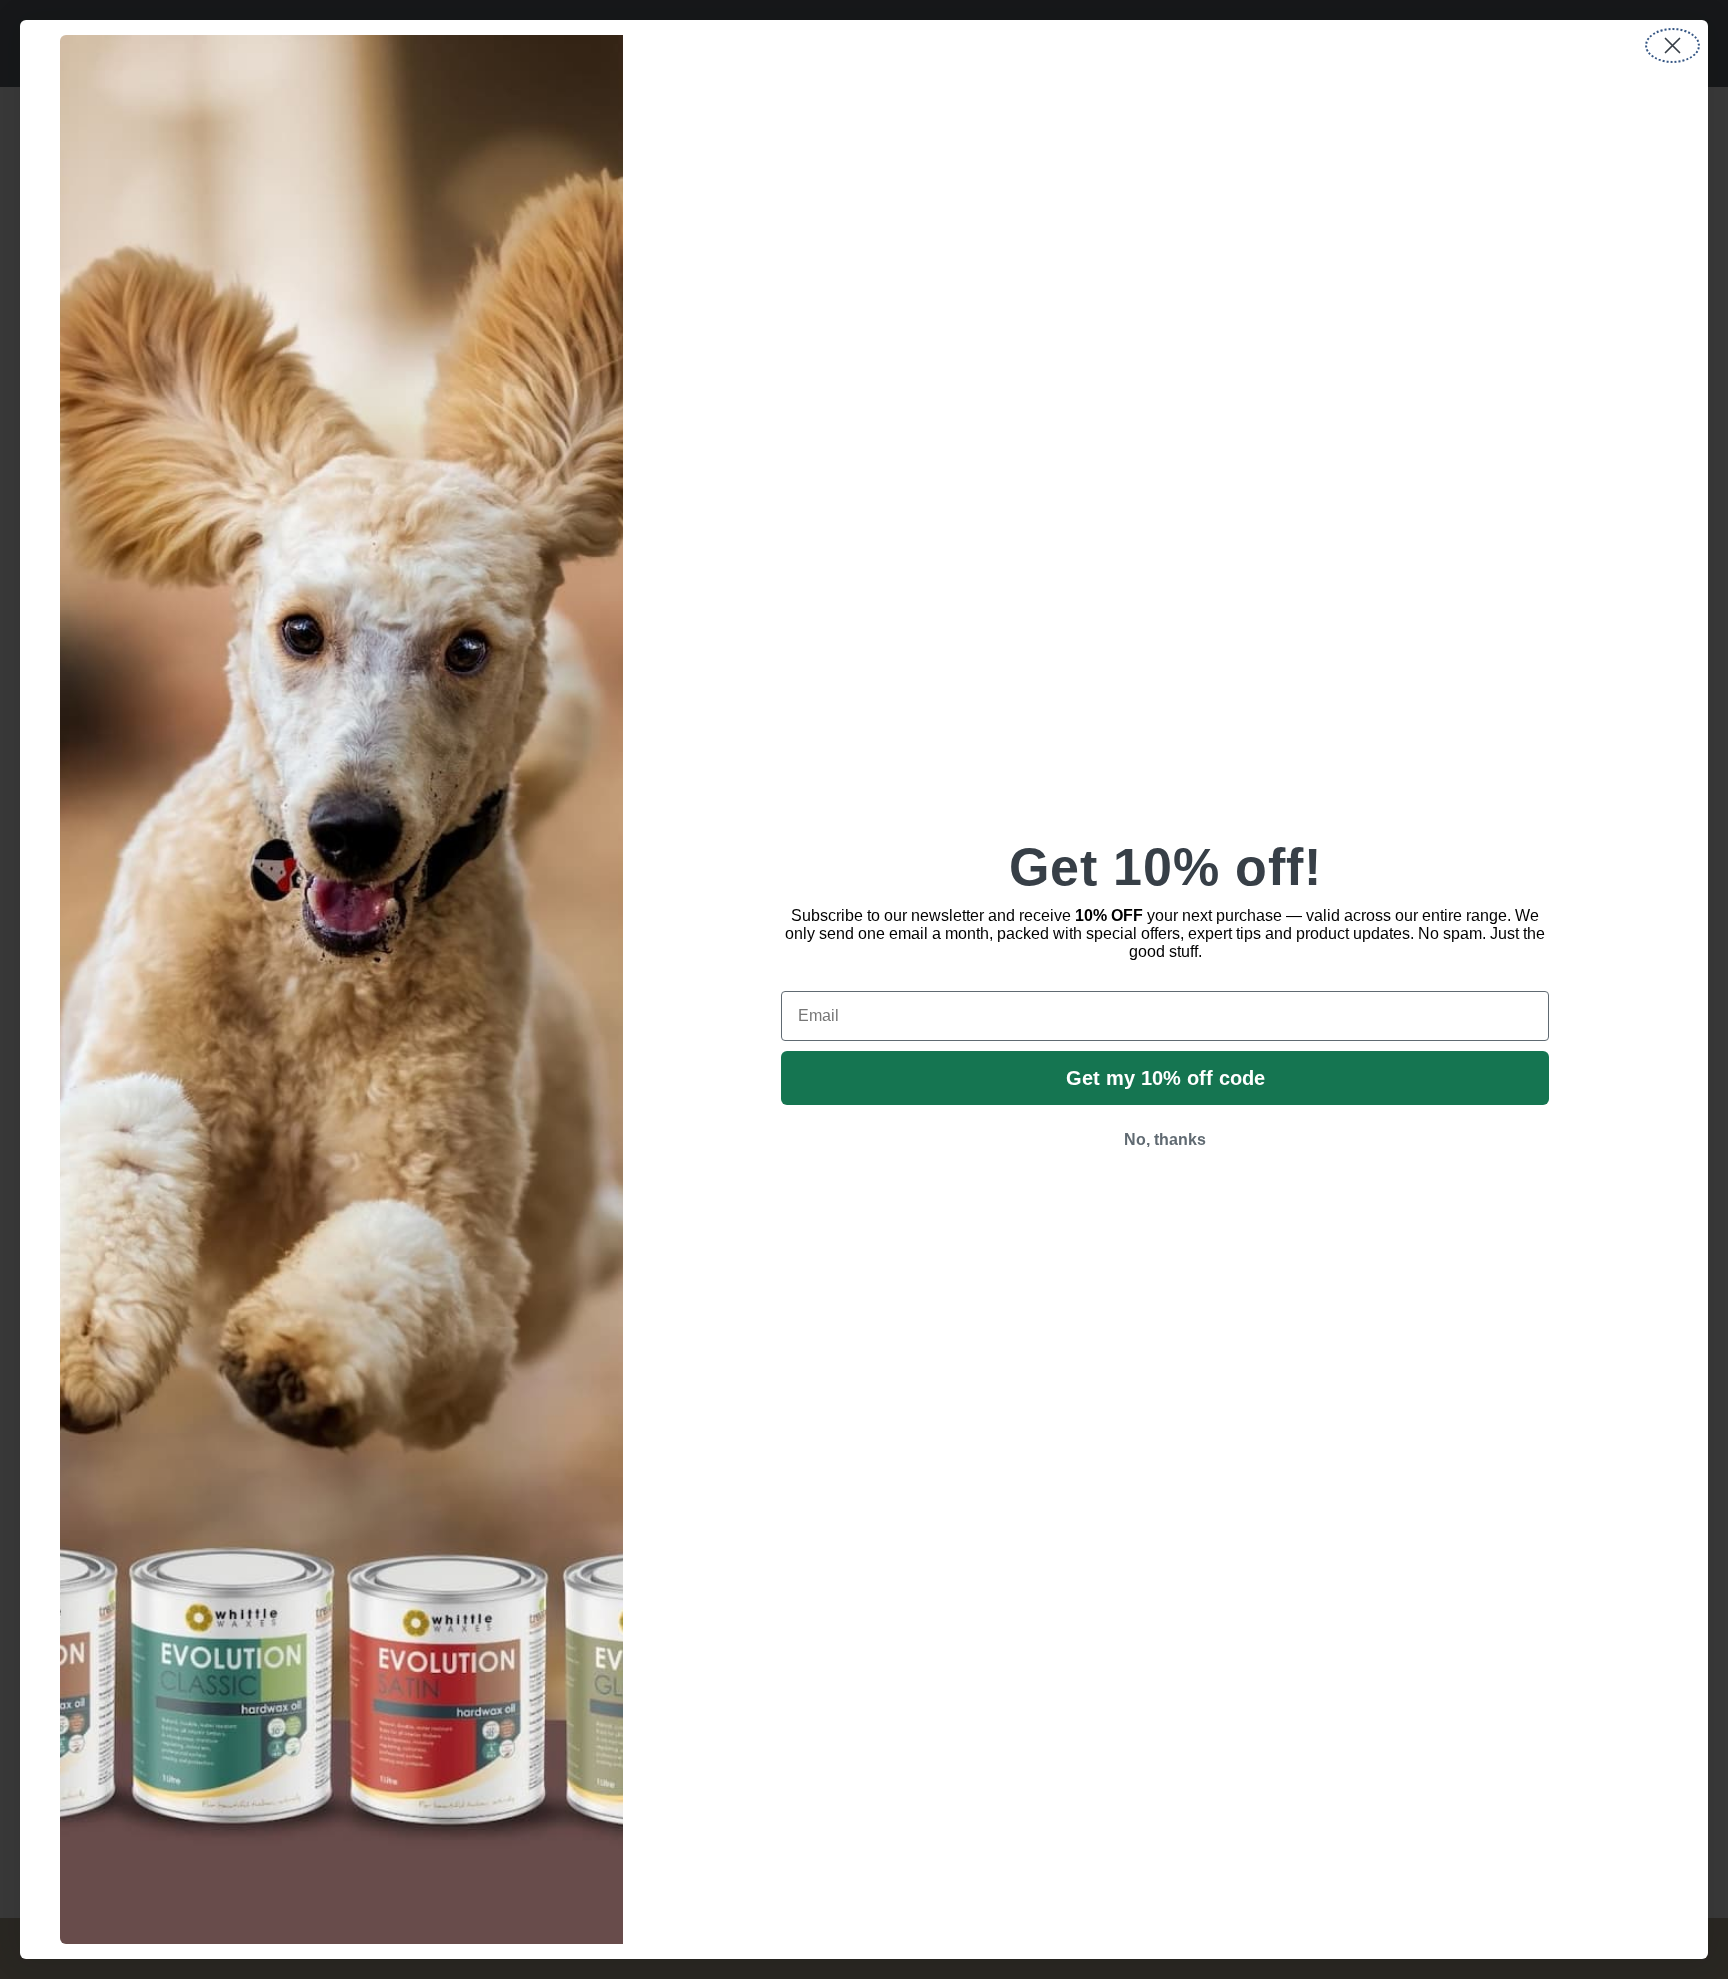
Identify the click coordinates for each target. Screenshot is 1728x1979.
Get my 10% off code (1165, 1078)
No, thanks (1165, 1139)
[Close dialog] (1672, 45)
